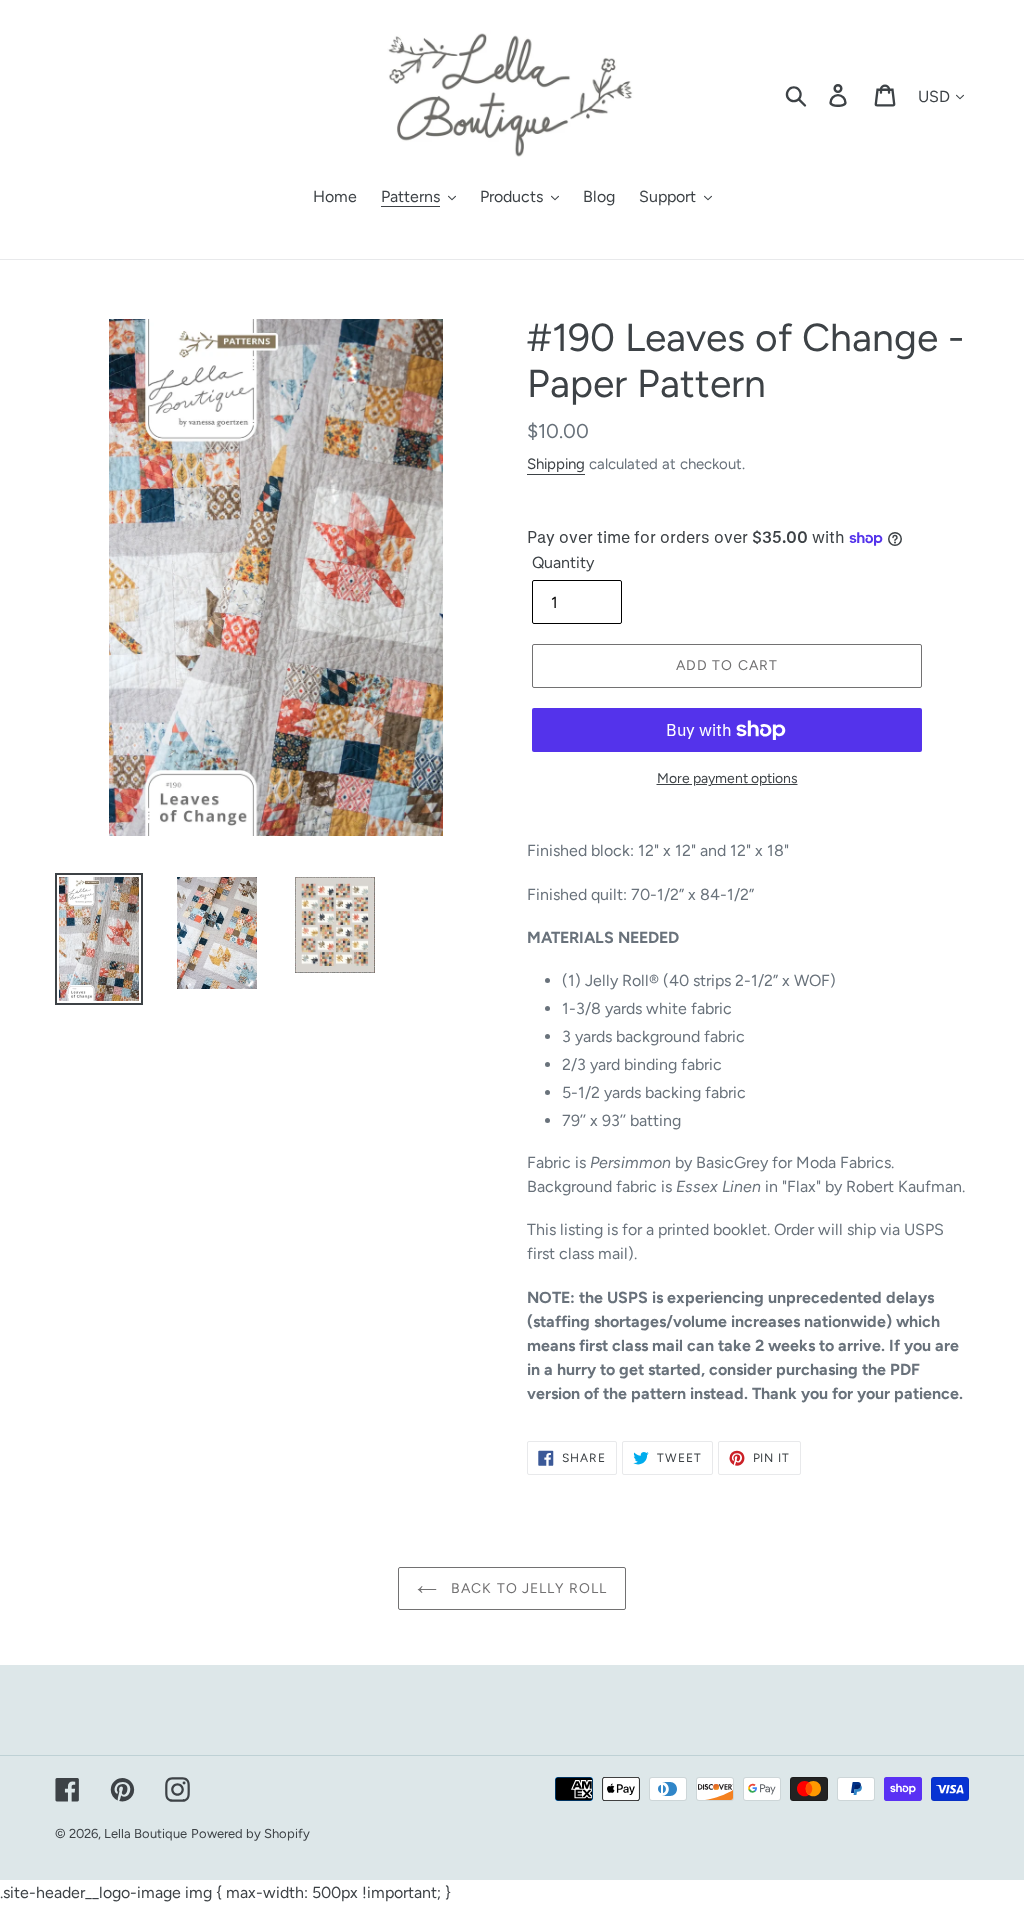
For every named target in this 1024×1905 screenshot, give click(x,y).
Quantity (563, 562)
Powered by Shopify (250, 1833)
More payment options (727, 778)
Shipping (556, 464)
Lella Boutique (145, 1833)
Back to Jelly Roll (527, 1588)
